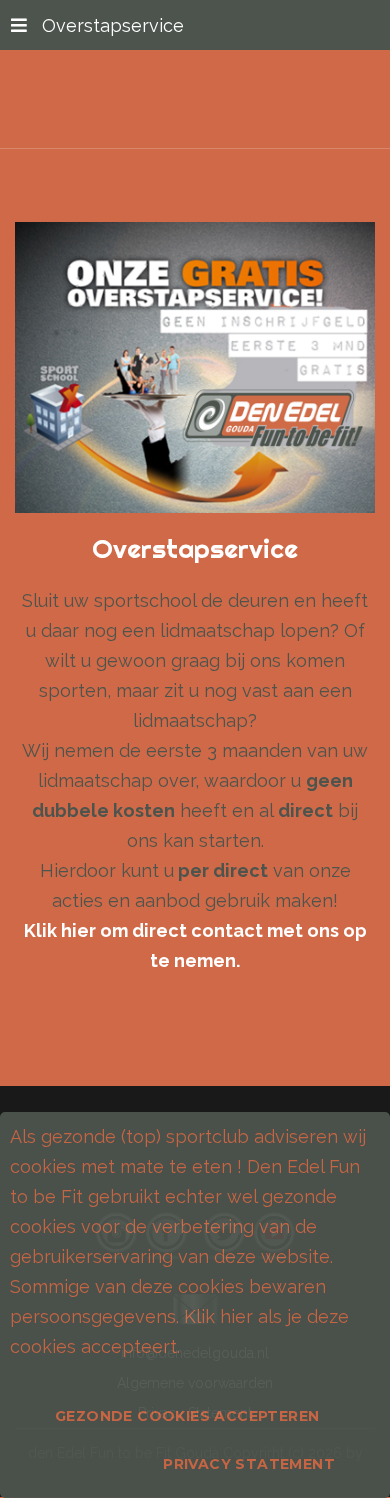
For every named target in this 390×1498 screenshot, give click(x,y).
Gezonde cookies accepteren (187, 1416)
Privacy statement (249, 1464)
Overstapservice (113, 25)
